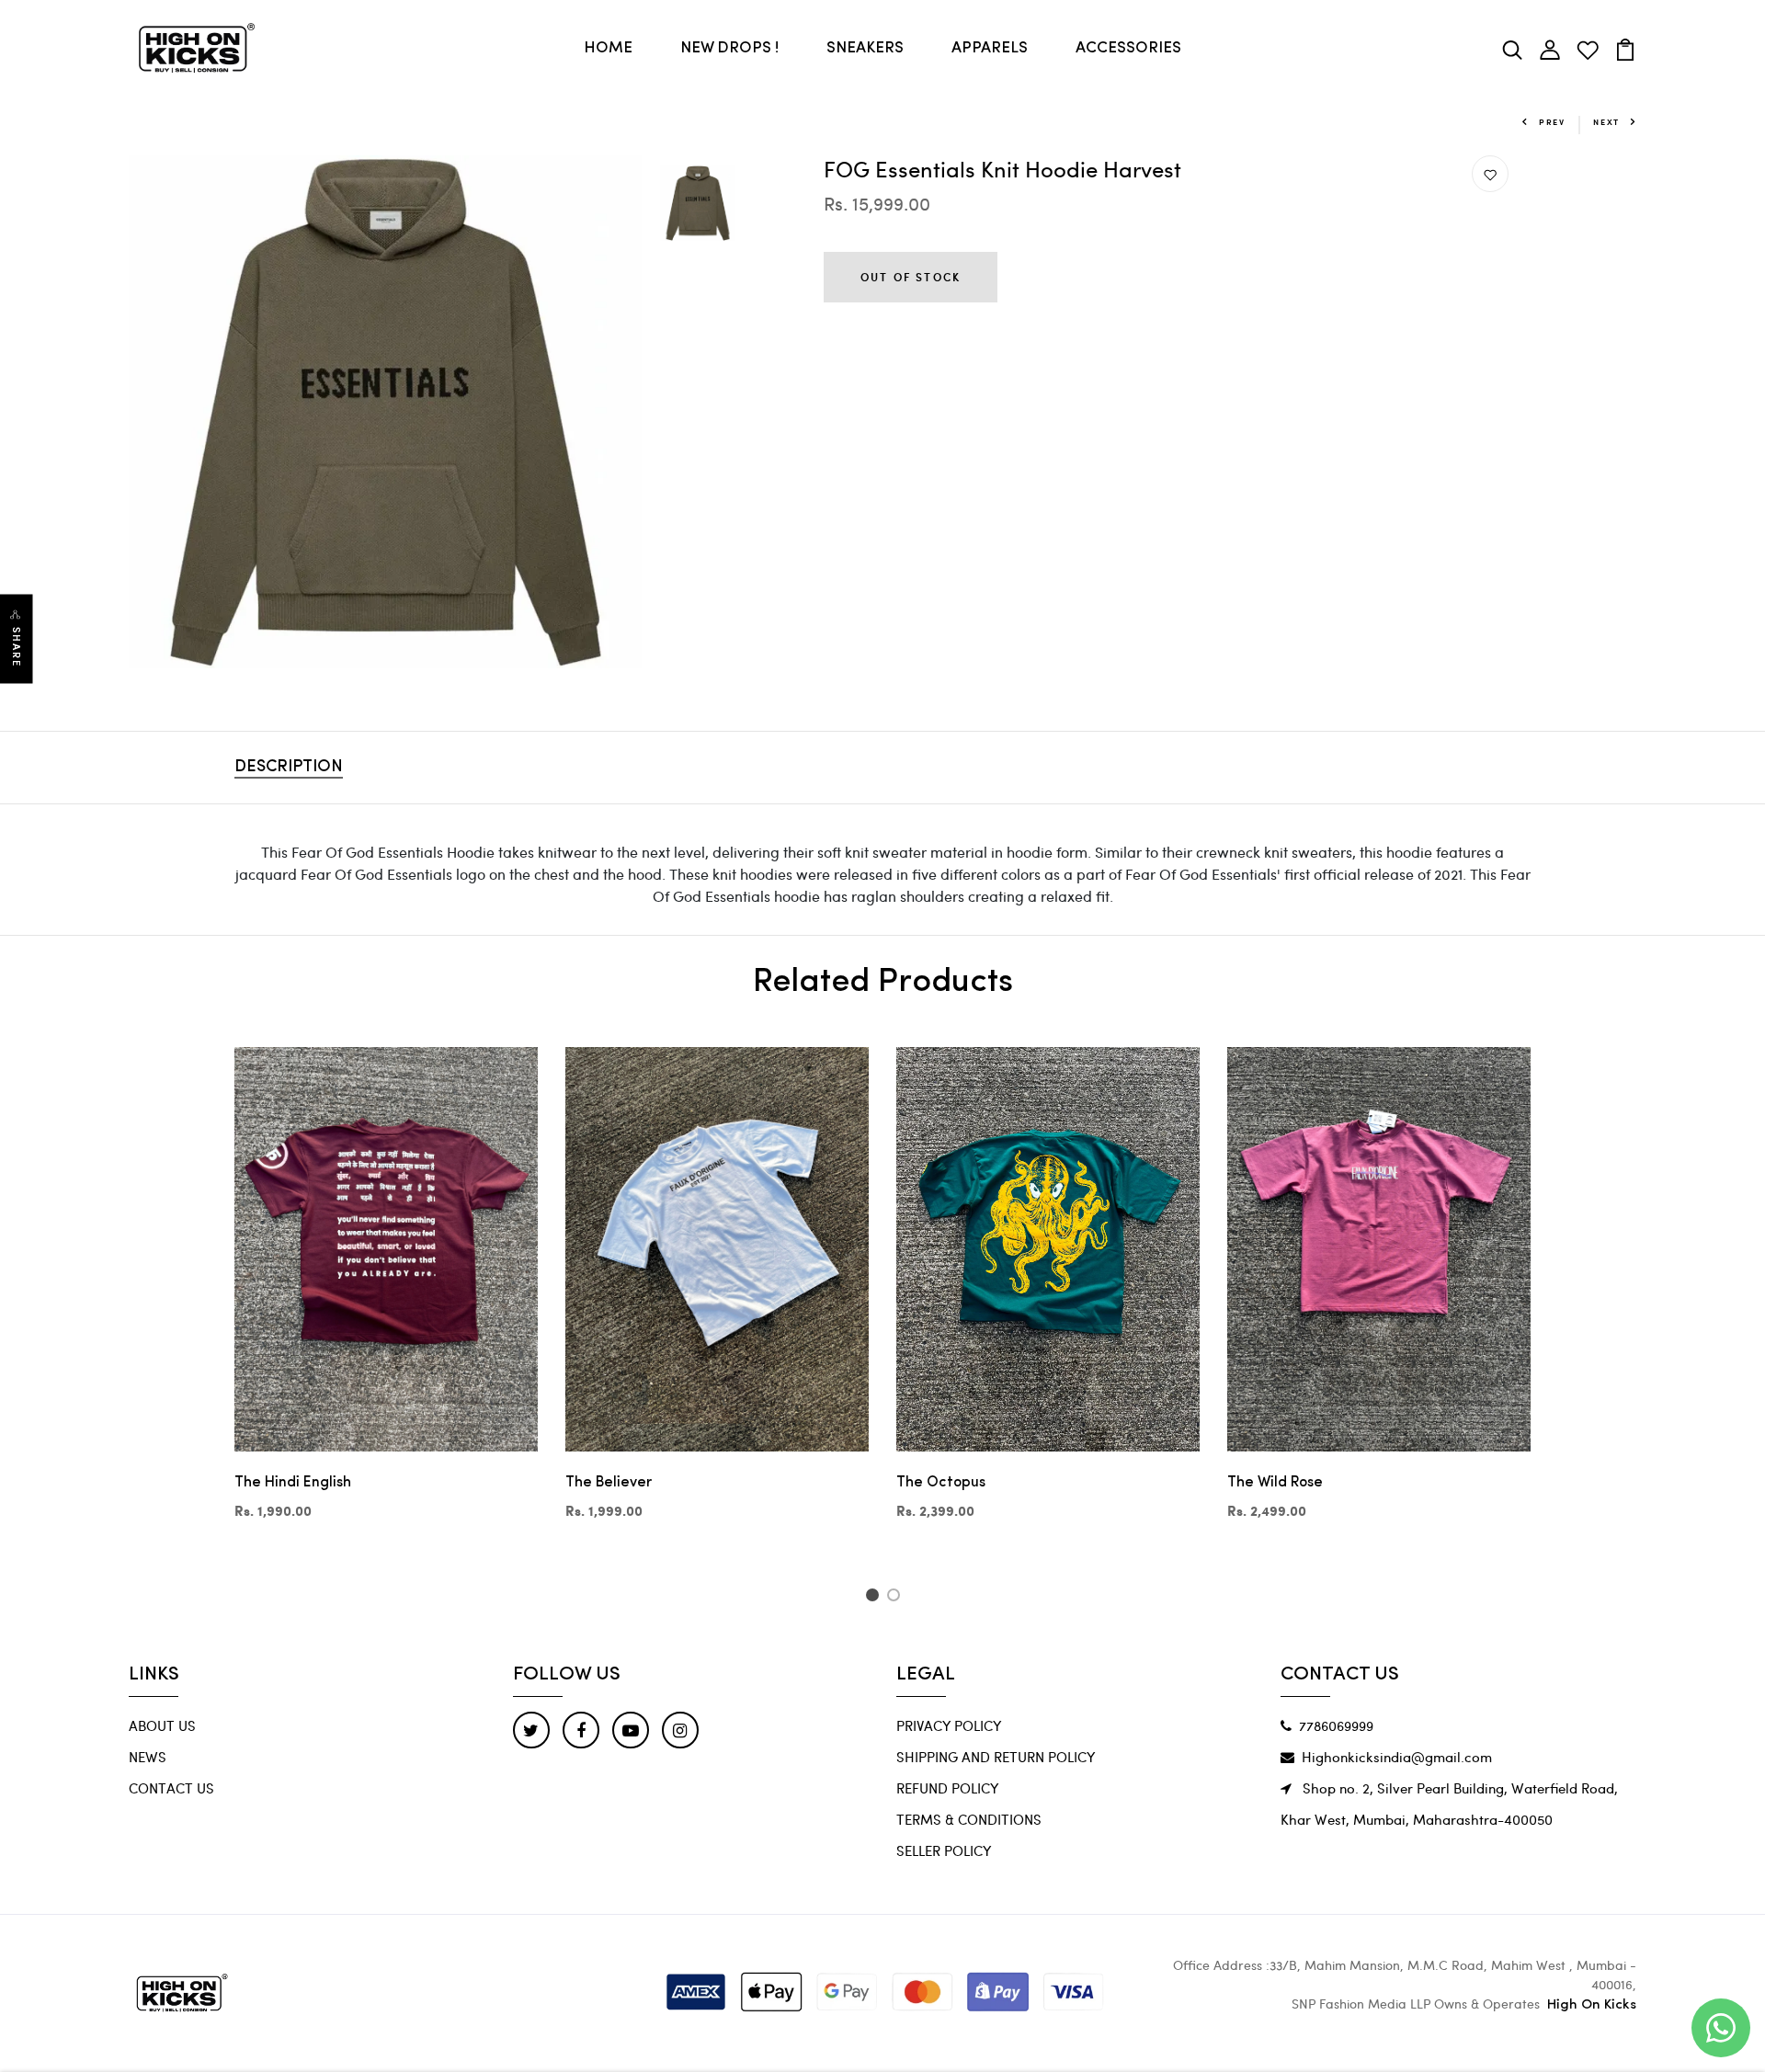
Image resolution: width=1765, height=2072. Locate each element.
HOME (608, 48)
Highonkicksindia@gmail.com (1397, 1757)
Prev (1552, 122)
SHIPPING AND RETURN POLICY (996, 1757)
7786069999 (1336, 1725)
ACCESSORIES (1128, 48)
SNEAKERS (865, 48)
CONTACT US (171, 1788)
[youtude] (631, 1730)
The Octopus (941, 1483)
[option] (385, 412)
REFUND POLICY (947, 1788)
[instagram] (680, 1730)
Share (17, 648)
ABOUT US (162, 1725)
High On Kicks (1592, 2005)
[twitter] (531, 1730)
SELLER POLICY (944, 1850)
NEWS (148, 1757)
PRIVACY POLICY (949, 1725)
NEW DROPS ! (729, 48)
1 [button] (875, 1598)
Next (1606, 122)
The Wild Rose (1275, 1483)
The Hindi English (293, 1483)
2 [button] (897, 1598)
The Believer (609, 1483)
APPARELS (990, 48)
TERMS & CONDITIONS (969, 1819)
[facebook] (581, 1730)
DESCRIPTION (289, 768)
